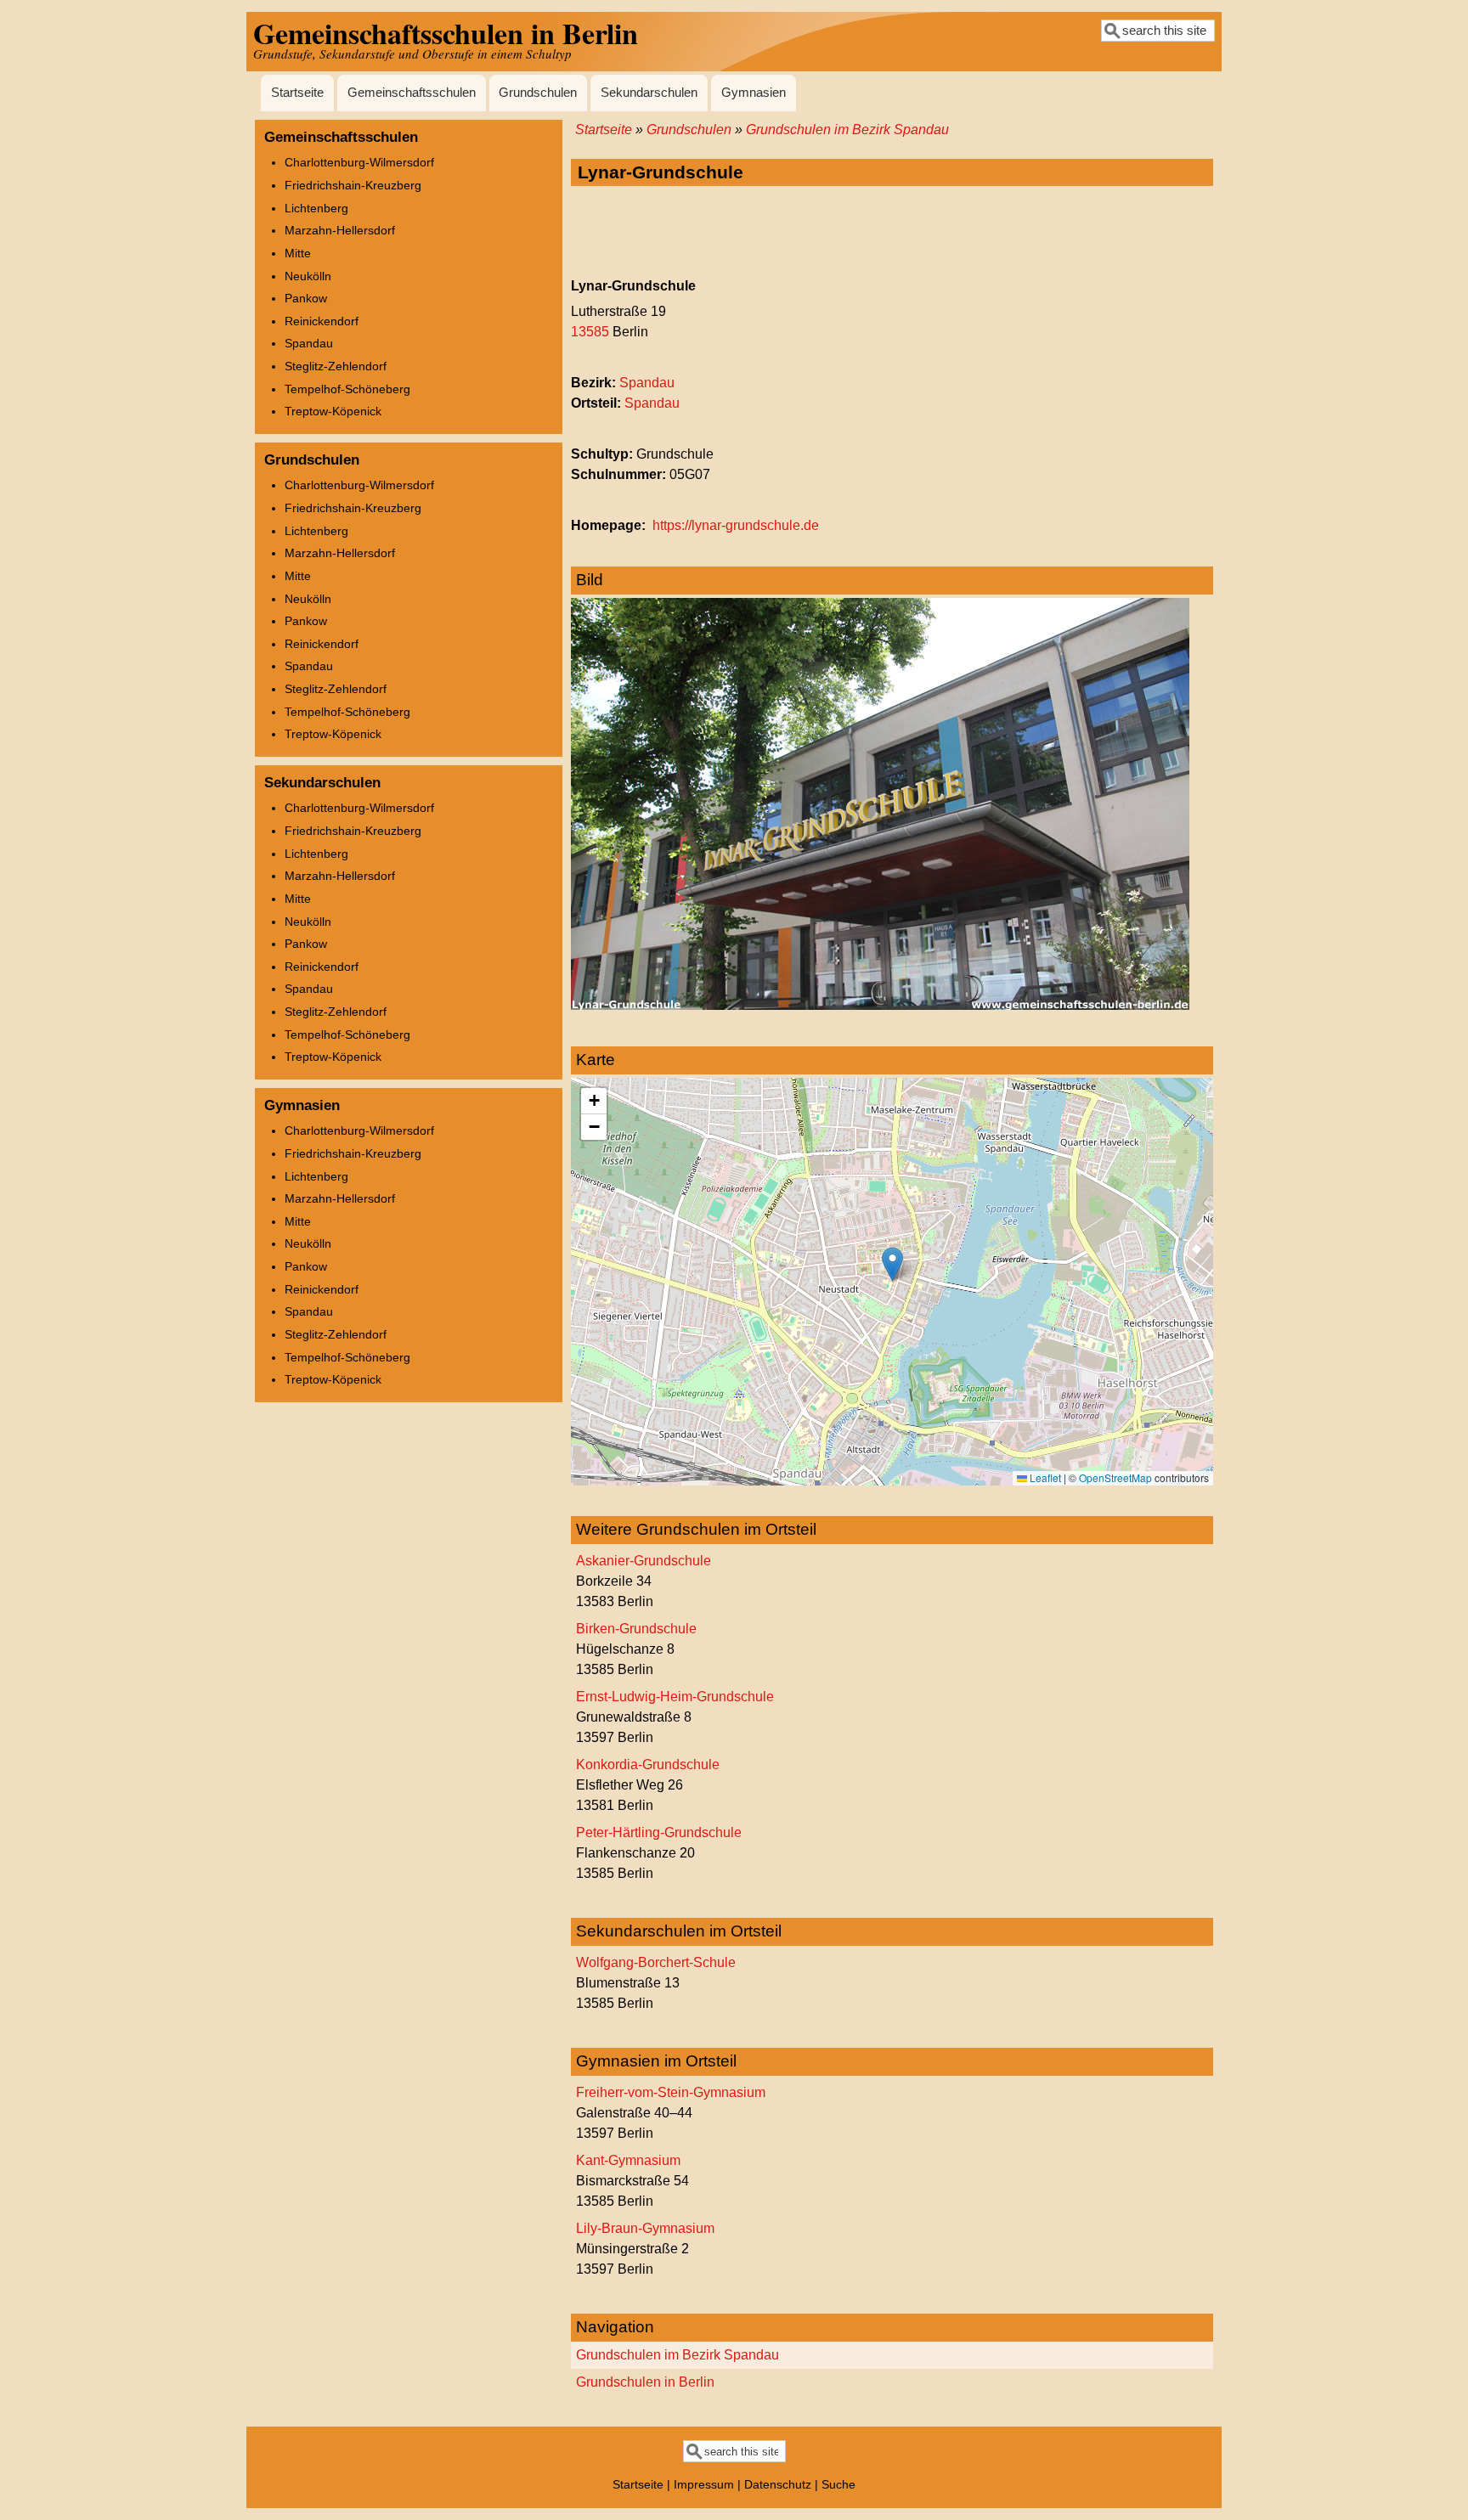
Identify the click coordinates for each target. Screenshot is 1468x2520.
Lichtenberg (316, 208)
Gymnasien (754, 93)
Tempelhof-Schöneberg (347, 389)
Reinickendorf (322, 321)
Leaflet (1044, 1477)
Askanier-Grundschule (644, 1561)
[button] (892, 1264)
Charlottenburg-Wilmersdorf (359, 162)
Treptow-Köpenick (333, 411)
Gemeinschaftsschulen (412, 93)
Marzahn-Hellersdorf (340, 230)
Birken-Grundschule (636, 1629)
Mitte (298, 253)
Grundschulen (538, 93)
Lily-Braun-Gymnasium (645, 2228)
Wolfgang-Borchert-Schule (656, 1962)
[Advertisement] (892, 233)
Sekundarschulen (649, 93)
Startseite (297, 93)
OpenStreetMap (1115, 1477)
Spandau (647, 383)
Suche (838, 2484)
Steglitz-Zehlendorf (336, 366)
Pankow (306, 298)
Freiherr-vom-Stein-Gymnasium (671, 2092)
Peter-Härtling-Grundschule (659, 1832)
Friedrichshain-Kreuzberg (353, 185)
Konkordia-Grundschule (648, 1765)
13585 (590, 332)
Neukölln (308, 276)
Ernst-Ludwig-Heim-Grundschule (675, 1697)
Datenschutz (778, 2484)
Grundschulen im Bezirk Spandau (847, 130)
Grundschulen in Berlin (645, 2382)
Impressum (704, 2484)
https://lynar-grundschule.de (736, 525)
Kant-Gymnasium (628, 2160)
